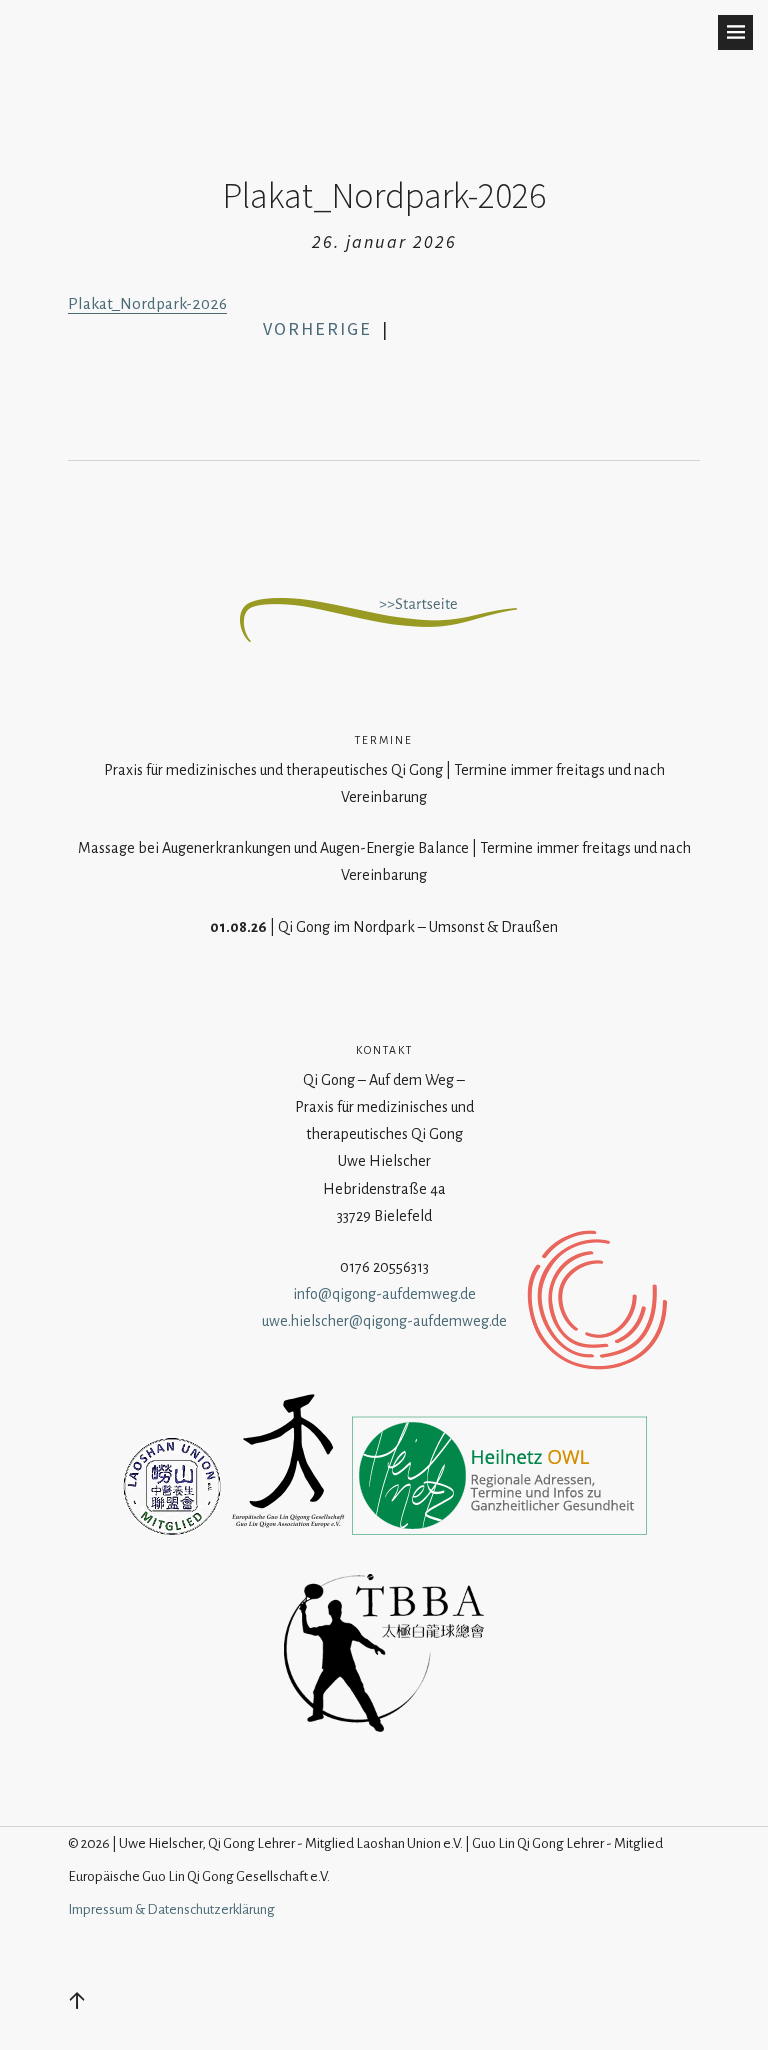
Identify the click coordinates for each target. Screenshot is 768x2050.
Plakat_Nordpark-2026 (147, 304)
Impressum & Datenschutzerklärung (171, 1909)
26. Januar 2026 (384, 241)
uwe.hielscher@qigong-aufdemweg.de (384, 1321)
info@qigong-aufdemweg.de (384, 1294)
